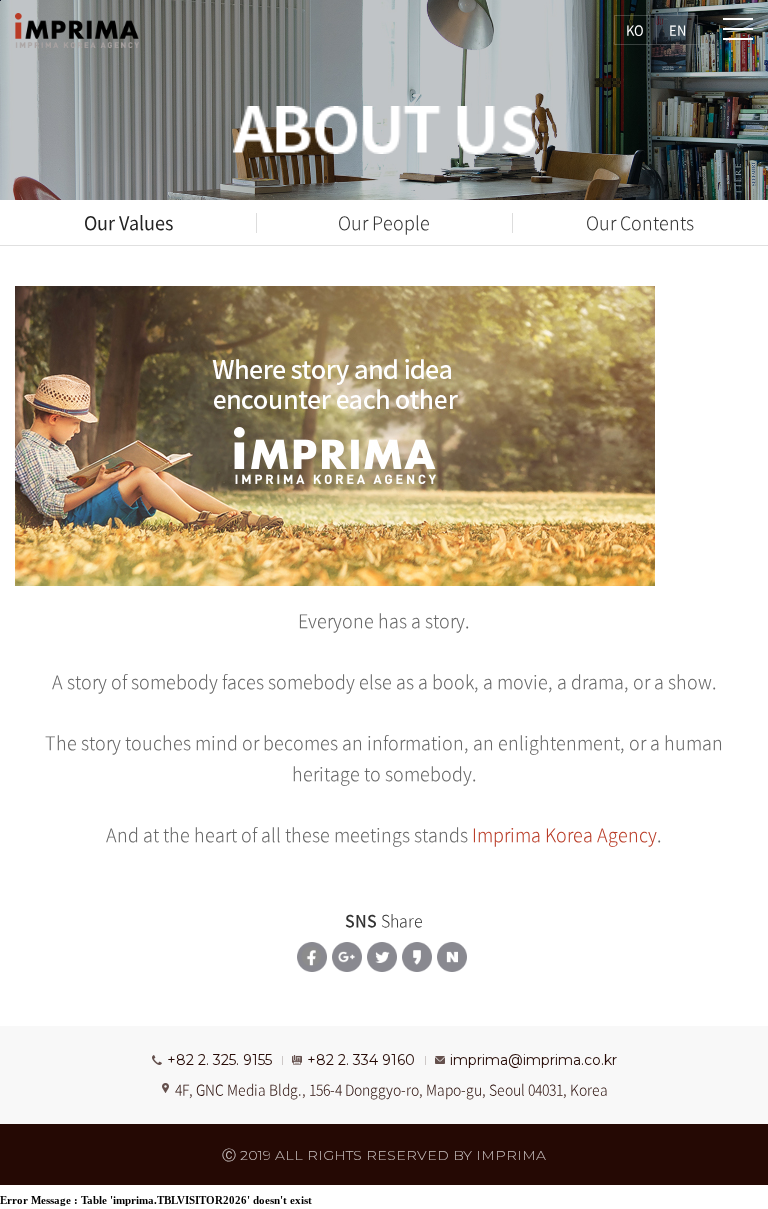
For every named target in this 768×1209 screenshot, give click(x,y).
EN (677, 29)
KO (635, 29)
